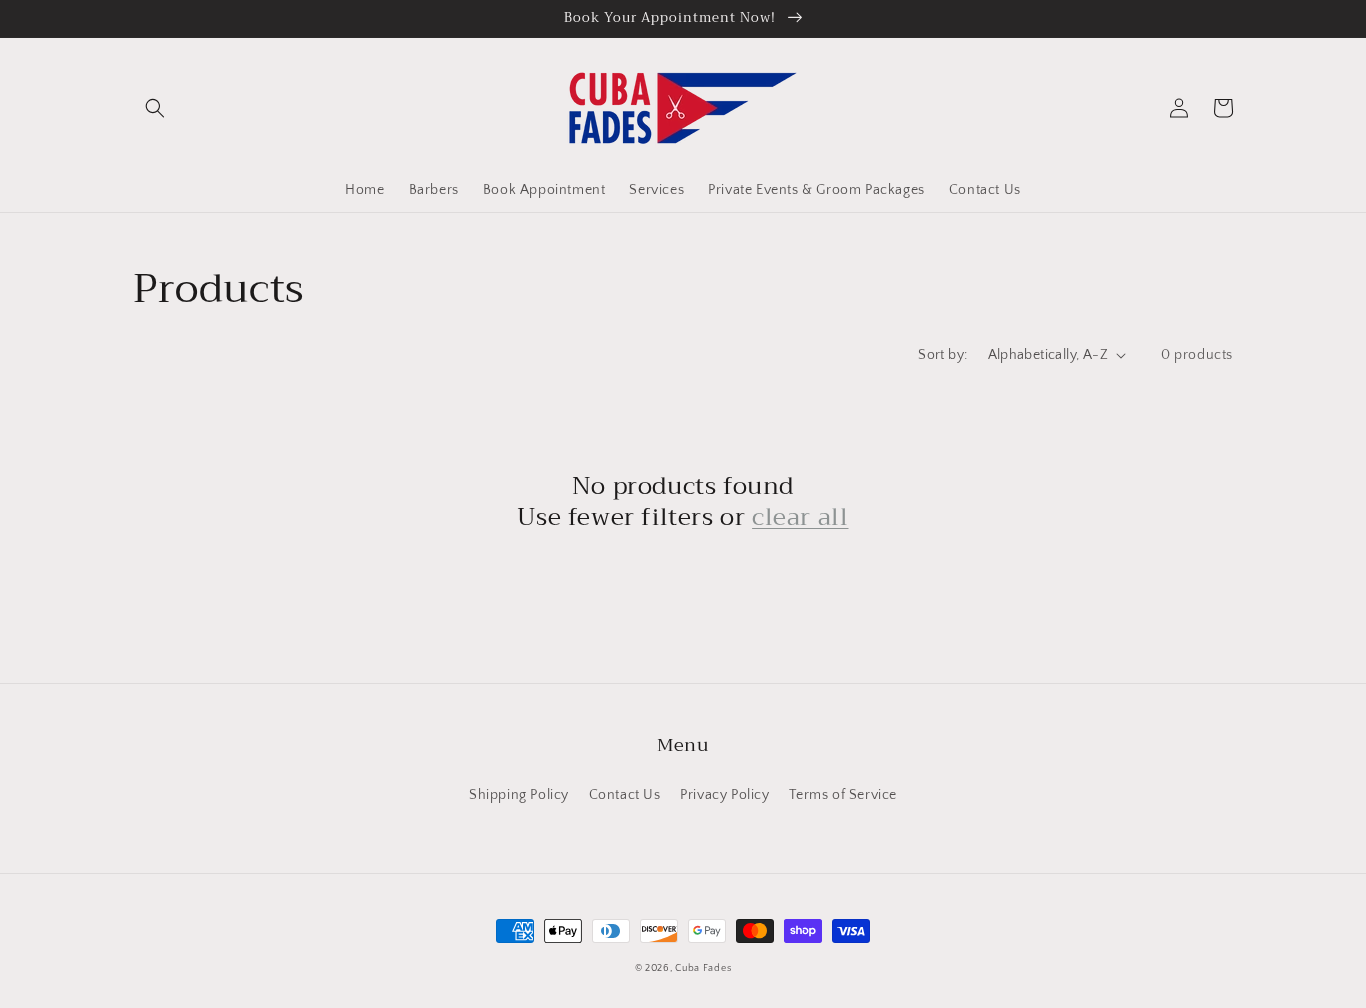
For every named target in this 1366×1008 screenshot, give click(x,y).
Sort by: (942, 355)
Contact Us (625, 795)
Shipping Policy (519, 795)
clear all (800, 517)
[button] (155, 108)
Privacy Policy (724, 795)
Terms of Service (843, 795)
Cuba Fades (703, 968)
